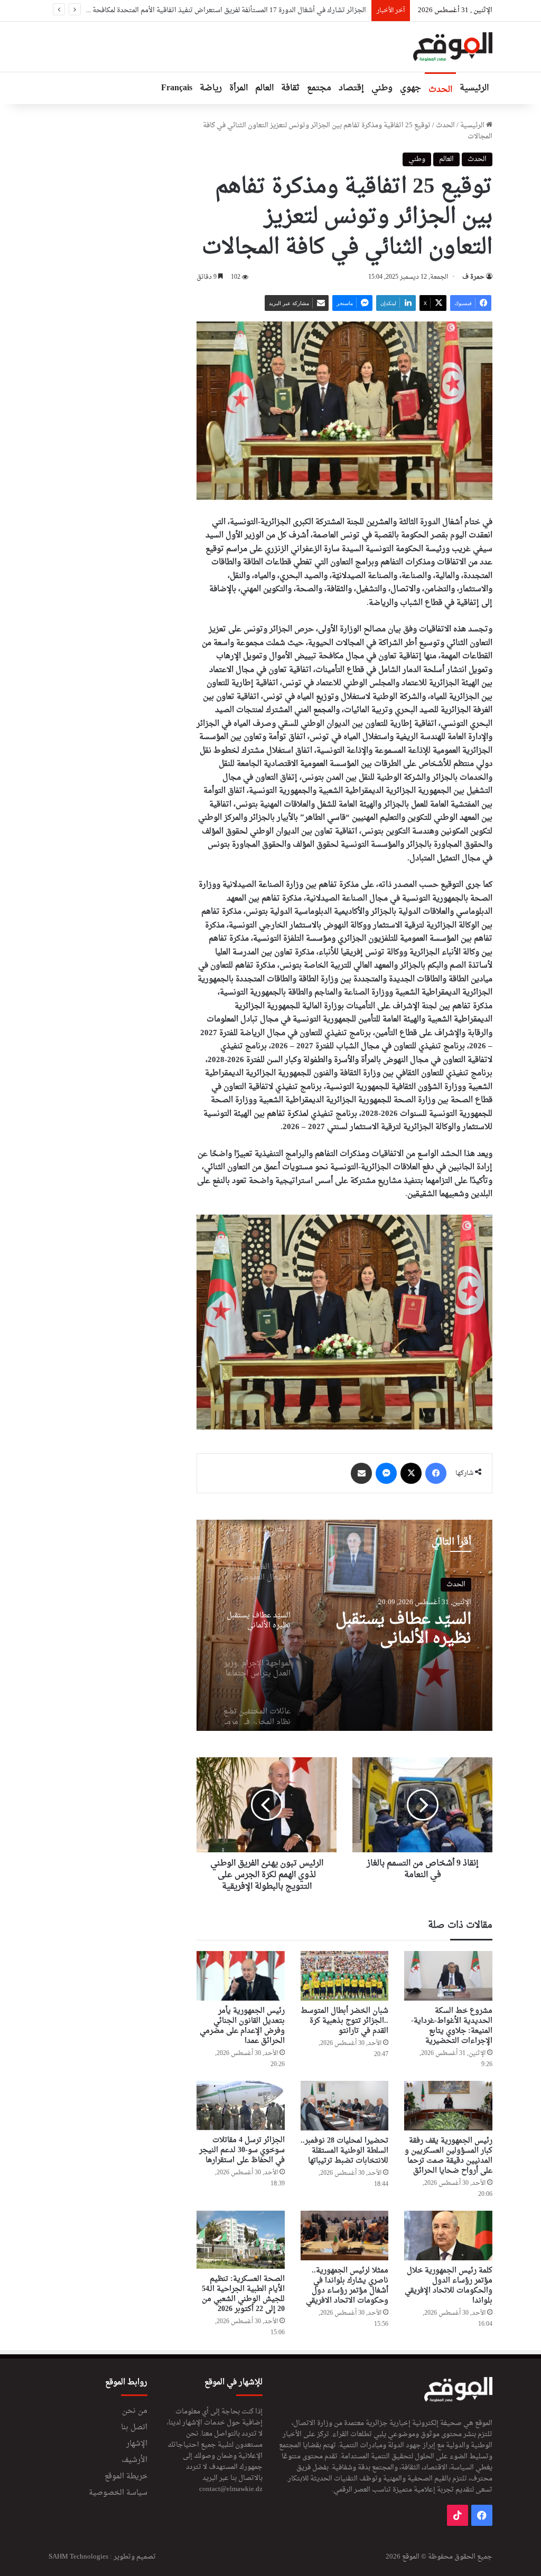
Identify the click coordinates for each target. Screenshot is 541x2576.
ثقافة (290, 88)
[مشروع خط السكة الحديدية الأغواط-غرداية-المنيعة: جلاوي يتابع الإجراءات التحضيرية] (448, 1976)
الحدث (440, 90)
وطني (382, 88)
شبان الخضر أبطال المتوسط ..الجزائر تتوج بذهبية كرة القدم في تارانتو (344, 2021)
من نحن (135, 2411)
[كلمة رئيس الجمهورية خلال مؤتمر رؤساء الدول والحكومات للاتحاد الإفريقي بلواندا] (448, 2236)
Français (177, 88)
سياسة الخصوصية (118, 2493)
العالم (264, 88)
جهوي (411, 88)
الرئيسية (474, 88)
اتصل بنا (134, 2428)
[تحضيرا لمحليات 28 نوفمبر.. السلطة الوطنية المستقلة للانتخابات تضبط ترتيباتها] (345, 2106)
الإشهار (137, 2444)
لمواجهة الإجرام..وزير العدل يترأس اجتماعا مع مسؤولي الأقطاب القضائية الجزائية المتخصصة (400, 1630)
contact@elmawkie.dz (231, 2489)
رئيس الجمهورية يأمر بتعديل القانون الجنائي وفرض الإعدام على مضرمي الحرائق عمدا (242, 2026)
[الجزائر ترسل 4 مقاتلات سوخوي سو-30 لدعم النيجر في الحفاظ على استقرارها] (241, 2106)
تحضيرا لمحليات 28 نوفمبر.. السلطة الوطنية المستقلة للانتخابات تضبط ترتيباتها (344, 2151)
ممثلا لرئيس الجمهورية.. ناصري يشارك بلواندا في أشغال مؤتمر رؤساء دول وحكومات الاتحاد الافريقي (347, 2286)
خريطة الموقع (126, 2477)
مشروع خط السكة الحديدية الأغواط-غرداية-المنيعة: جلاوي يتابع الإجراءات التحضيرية (452, 2026)
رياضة (211, 88)
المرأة (239, 88)
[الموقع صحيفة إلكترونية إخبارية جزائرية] (453, 47)
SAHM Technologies (78, 2557)
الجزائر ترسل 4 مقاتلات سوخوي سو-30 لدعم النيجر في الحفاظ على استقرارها (242, 2150)
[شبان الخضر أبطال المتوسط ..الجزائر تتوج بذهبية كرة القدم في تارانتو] (345, 1976)
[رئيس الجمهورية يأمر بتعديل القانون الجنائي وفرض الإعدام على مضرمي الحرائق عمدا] (241, 1976)
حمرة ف (473, 277)
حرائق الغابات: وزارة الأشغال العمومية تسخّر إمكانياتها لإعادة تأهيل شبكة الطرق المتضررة (239, 10)
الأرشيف (134, 2460)
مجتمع (319, 88)
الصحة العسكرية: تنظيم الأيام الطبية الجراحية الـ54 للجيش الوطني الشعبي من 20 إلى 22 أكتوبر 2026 (243, 2294)
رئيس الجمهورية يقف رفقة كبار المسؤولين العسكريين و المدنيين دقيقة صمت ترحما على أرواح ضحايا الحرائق (449, 2156)
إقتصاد (351, 88)
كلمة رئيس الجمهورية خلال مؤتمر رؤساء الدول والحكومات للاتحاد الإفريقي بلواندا (449, 2286)
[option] (344, 1625)
